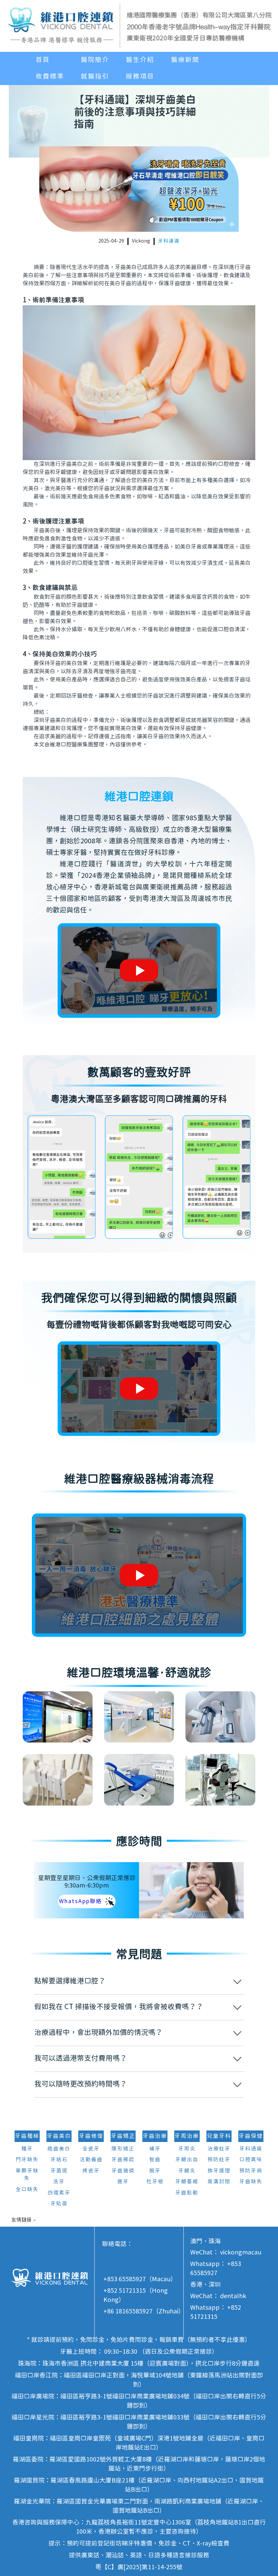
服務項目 (140, 77)
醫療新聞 (185, 60)
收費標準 (50, 77)
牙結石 (59, 2160)
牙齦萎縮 (187, 2182)
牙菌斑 (59, 2171)
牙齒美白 (59, 2136)
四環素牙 (59, 2193)
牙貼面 (59, 2204)
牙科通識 (169, 241)
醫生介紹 (140, 60)
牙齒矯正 (123, 2136)
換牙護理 (219, 2171)
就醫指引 (95, 77)
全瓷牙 (91, 2149)
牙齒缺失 (251, 2182)
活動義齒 (91, 2160)
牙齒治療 (155, 2136)
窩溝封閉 (219, 2182)
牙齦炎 (187, 2171)
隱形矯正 (123, 2149)
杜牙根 (155, 2182)
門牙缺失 (27, 2160)
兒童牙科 (219, 2136)
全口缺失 (27, 2190)
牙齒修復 (91, 2136)
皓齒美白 (59, 2149)
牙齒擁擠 (123, 2171)
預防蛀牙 (219, 2160)
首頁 (43, 60)
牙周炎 (187, 2149)
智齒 (155, 2160)
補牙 (155, 2149)
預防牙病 (251, 2171)
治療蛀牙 (219, 2149)
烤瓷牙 (91, 2171)
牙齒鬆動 (187, 2193)
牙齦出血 (187, 2160)
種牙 (27, 2149)
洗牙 (59, 2182)
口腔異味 (251, 2160)
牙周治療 (187, 2136)
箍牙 (123, 2182)
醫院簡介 (95, 60)
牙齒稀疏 (123, 2160)
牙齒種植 (27, 2136)
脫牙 (155, 2171)
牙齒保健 (251, 2136)
